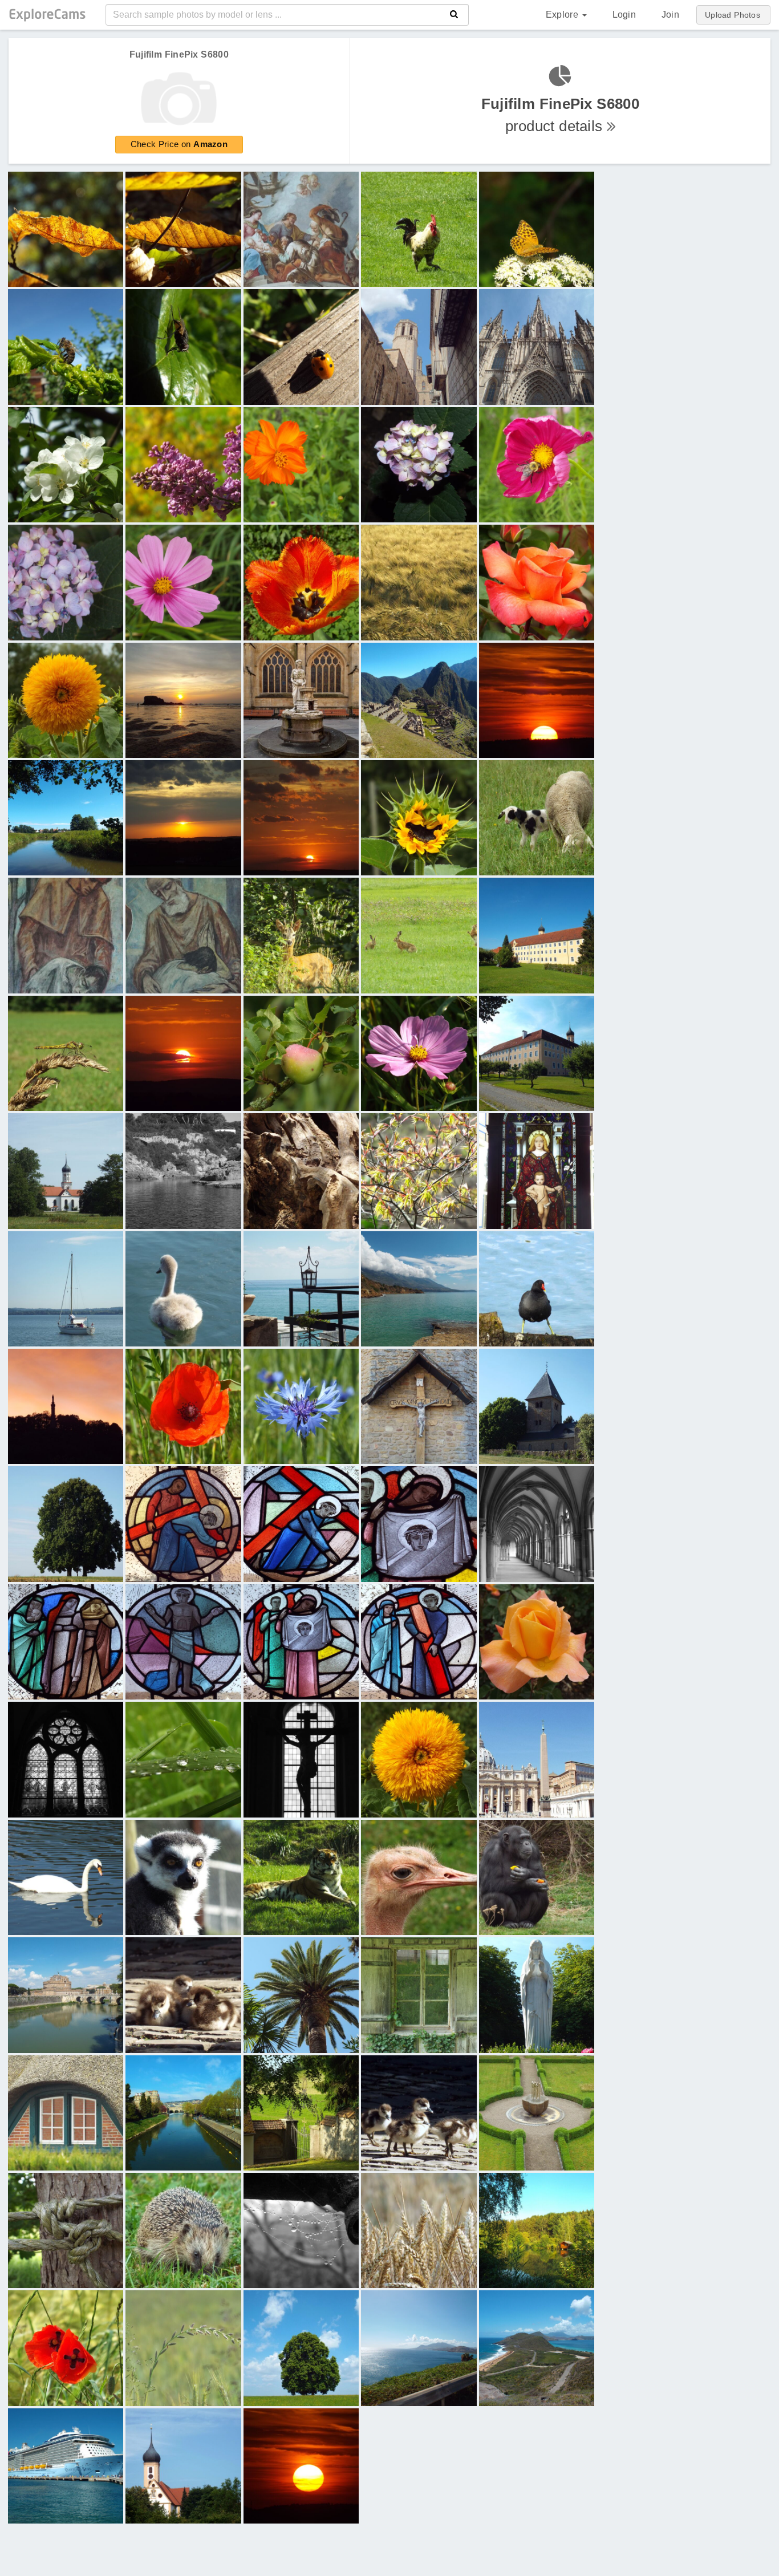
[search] (454, 15)
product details (560, 115)
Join (670, 15)
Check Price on (179, 144)
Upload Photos (733, 15)
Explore (563, 15)
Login (624, 15)
